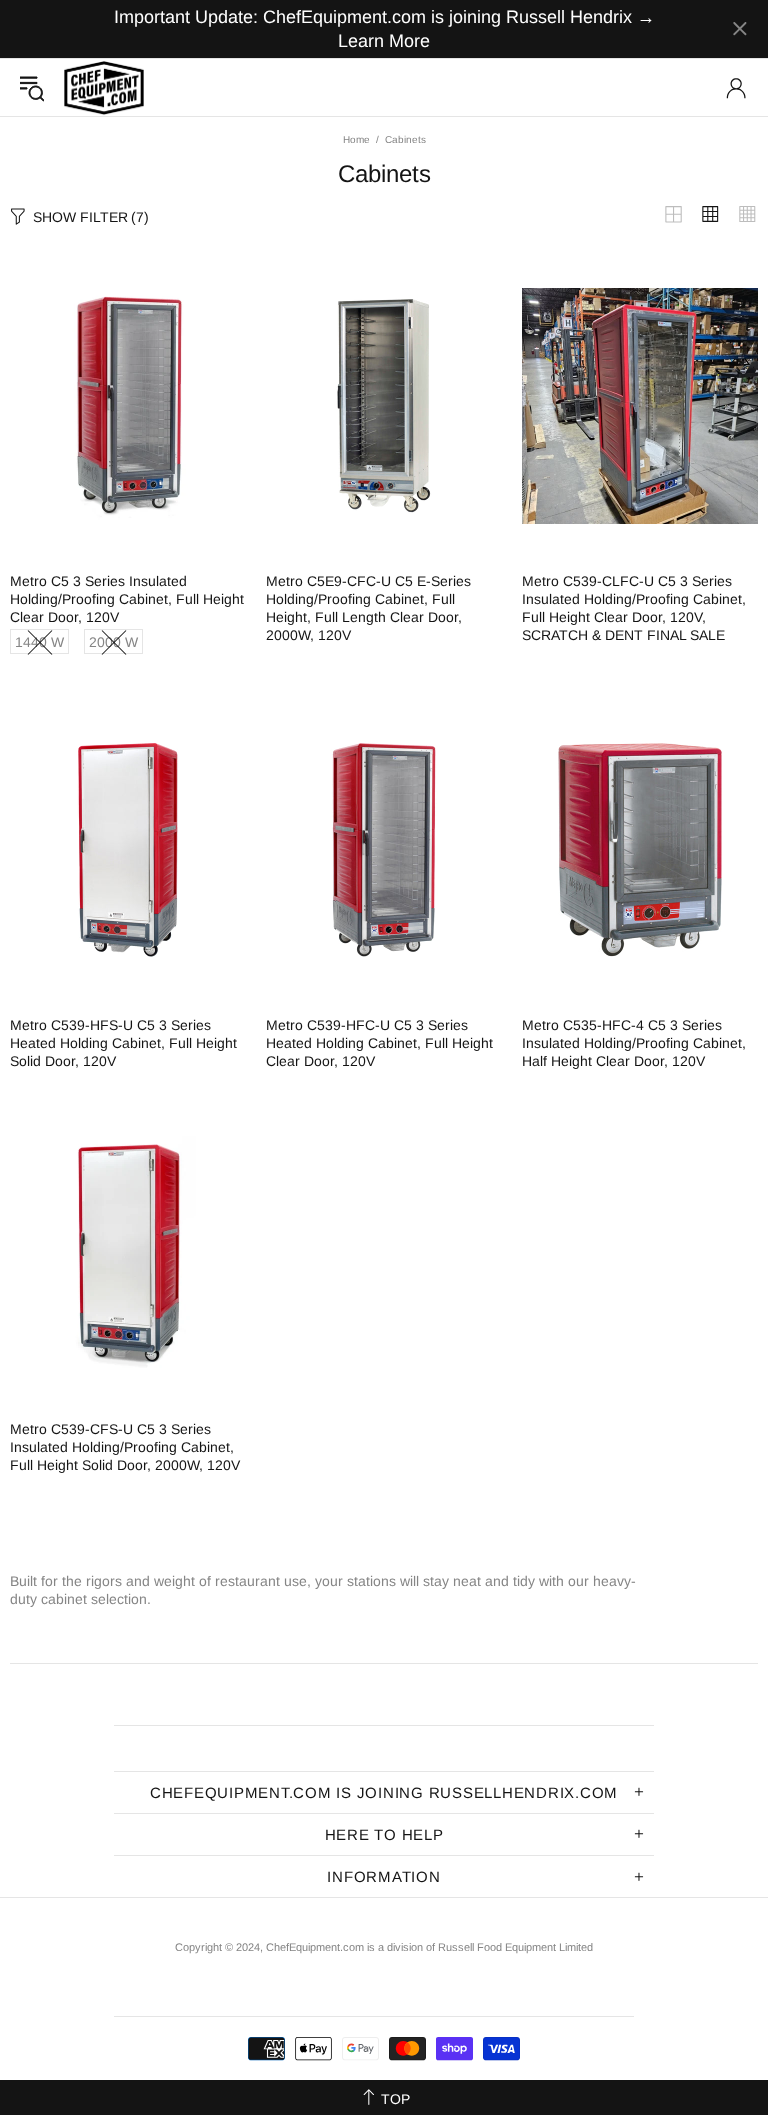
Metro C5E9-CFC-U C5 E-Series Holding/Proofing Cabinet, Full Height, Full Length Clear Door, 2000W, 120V (368, 608)
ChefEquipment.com (104, 87)
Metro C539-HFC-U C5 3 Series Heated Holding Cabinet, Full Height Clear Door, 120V (379, 1043)
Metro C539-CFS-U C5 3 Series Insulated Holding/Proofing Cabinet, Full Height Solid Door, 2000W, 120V (125, 1447)
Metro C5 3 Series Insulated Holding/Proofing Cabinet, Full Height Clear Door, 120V (127, 599)
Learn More (384, 41)
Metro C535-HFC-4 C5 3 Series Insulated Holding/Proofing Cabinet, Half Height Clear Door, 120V (634, 1043)
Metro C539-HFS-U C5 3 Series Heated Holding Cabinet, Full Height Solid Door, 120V (123, 1043)
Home (356, 139)
